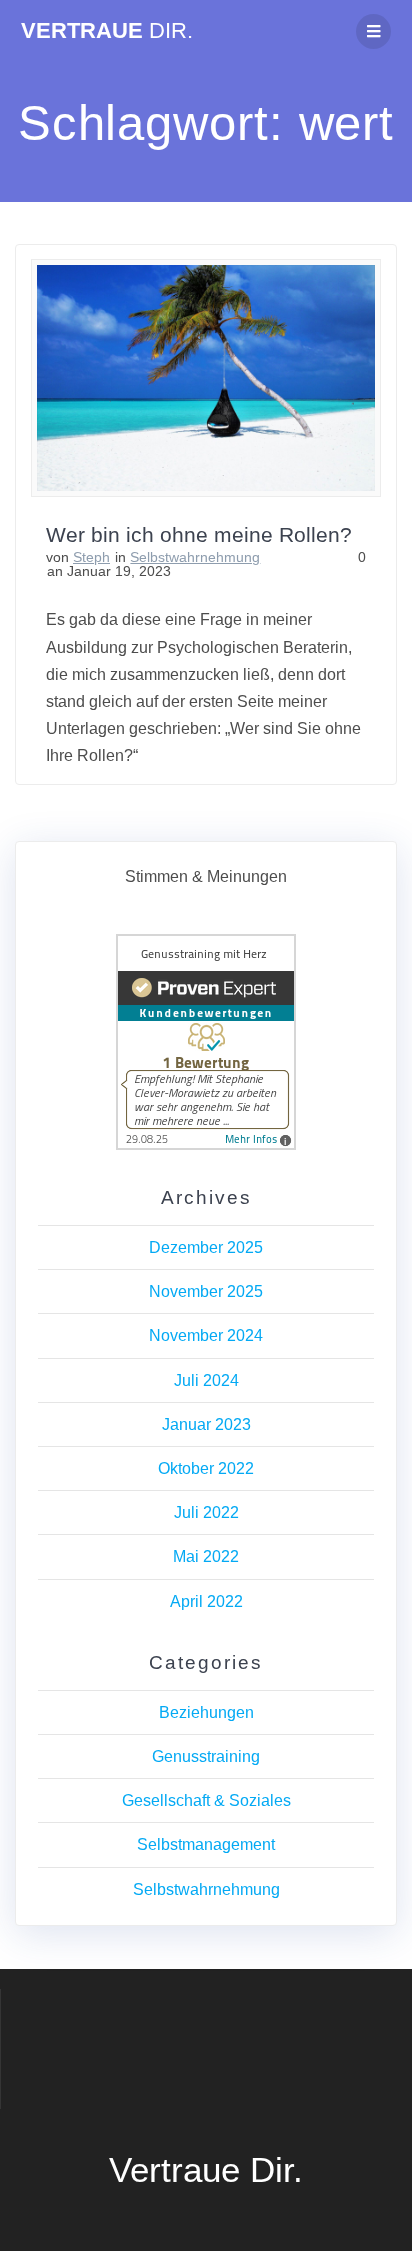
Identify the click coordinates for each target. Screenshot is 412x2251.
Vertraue (107, 31)
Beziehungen (206, 1712)
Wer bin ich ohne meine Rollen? (199, 534)
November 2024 (206, 1335)
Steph (91, 557)
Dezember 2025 (206, 1247)
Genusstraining (206, 1756)
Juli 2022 (206, 1512)
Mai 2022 (206, 1556)
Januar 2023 (206, 1424)
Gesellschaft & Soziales (206, 1800)
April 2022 (206, 1601)
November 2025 (206, 1291)
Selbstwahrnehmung (195, 557)
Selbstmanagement (206, 1844)
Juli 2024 (206, 1380)
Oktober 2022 (206, 1468)
